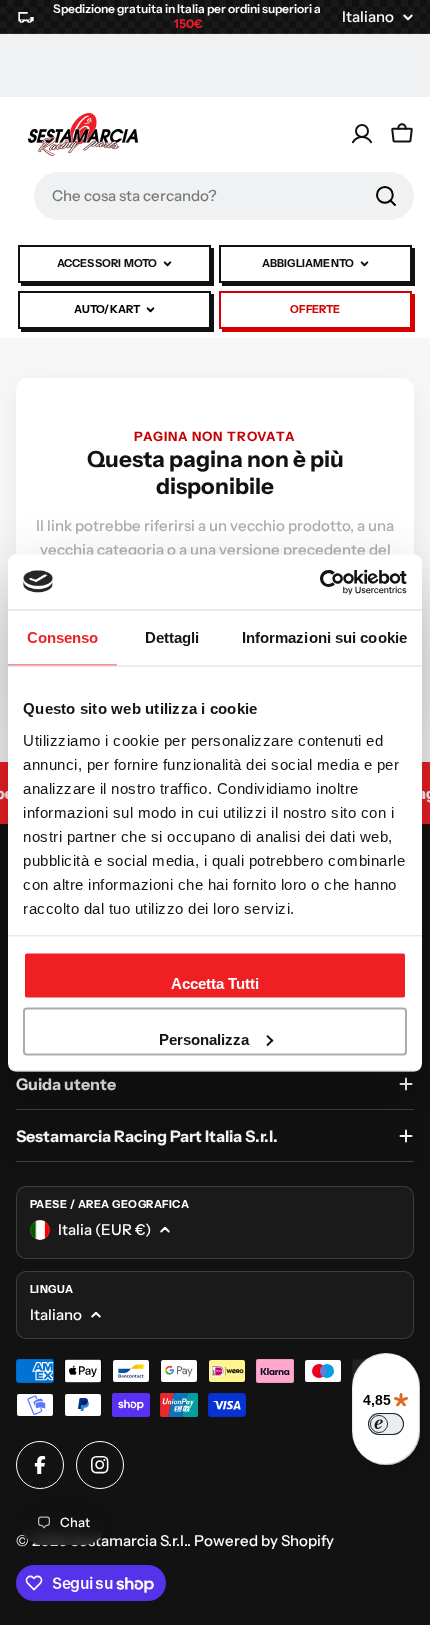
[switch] (386, 1424)
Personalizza (204, 1038)
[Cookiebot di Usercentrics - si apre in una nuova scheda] (319, 582)
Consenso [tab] (63, 637)
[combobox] (224, 196)
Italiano (368, 16)
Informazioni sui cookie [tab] (324, 637)
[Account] (362, 134)
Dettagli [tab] (172, 637)
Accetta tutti (215, 983)
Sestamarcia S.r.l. (128, 1540)
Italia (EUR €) (104, 1229)
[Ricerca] (386, 196)
